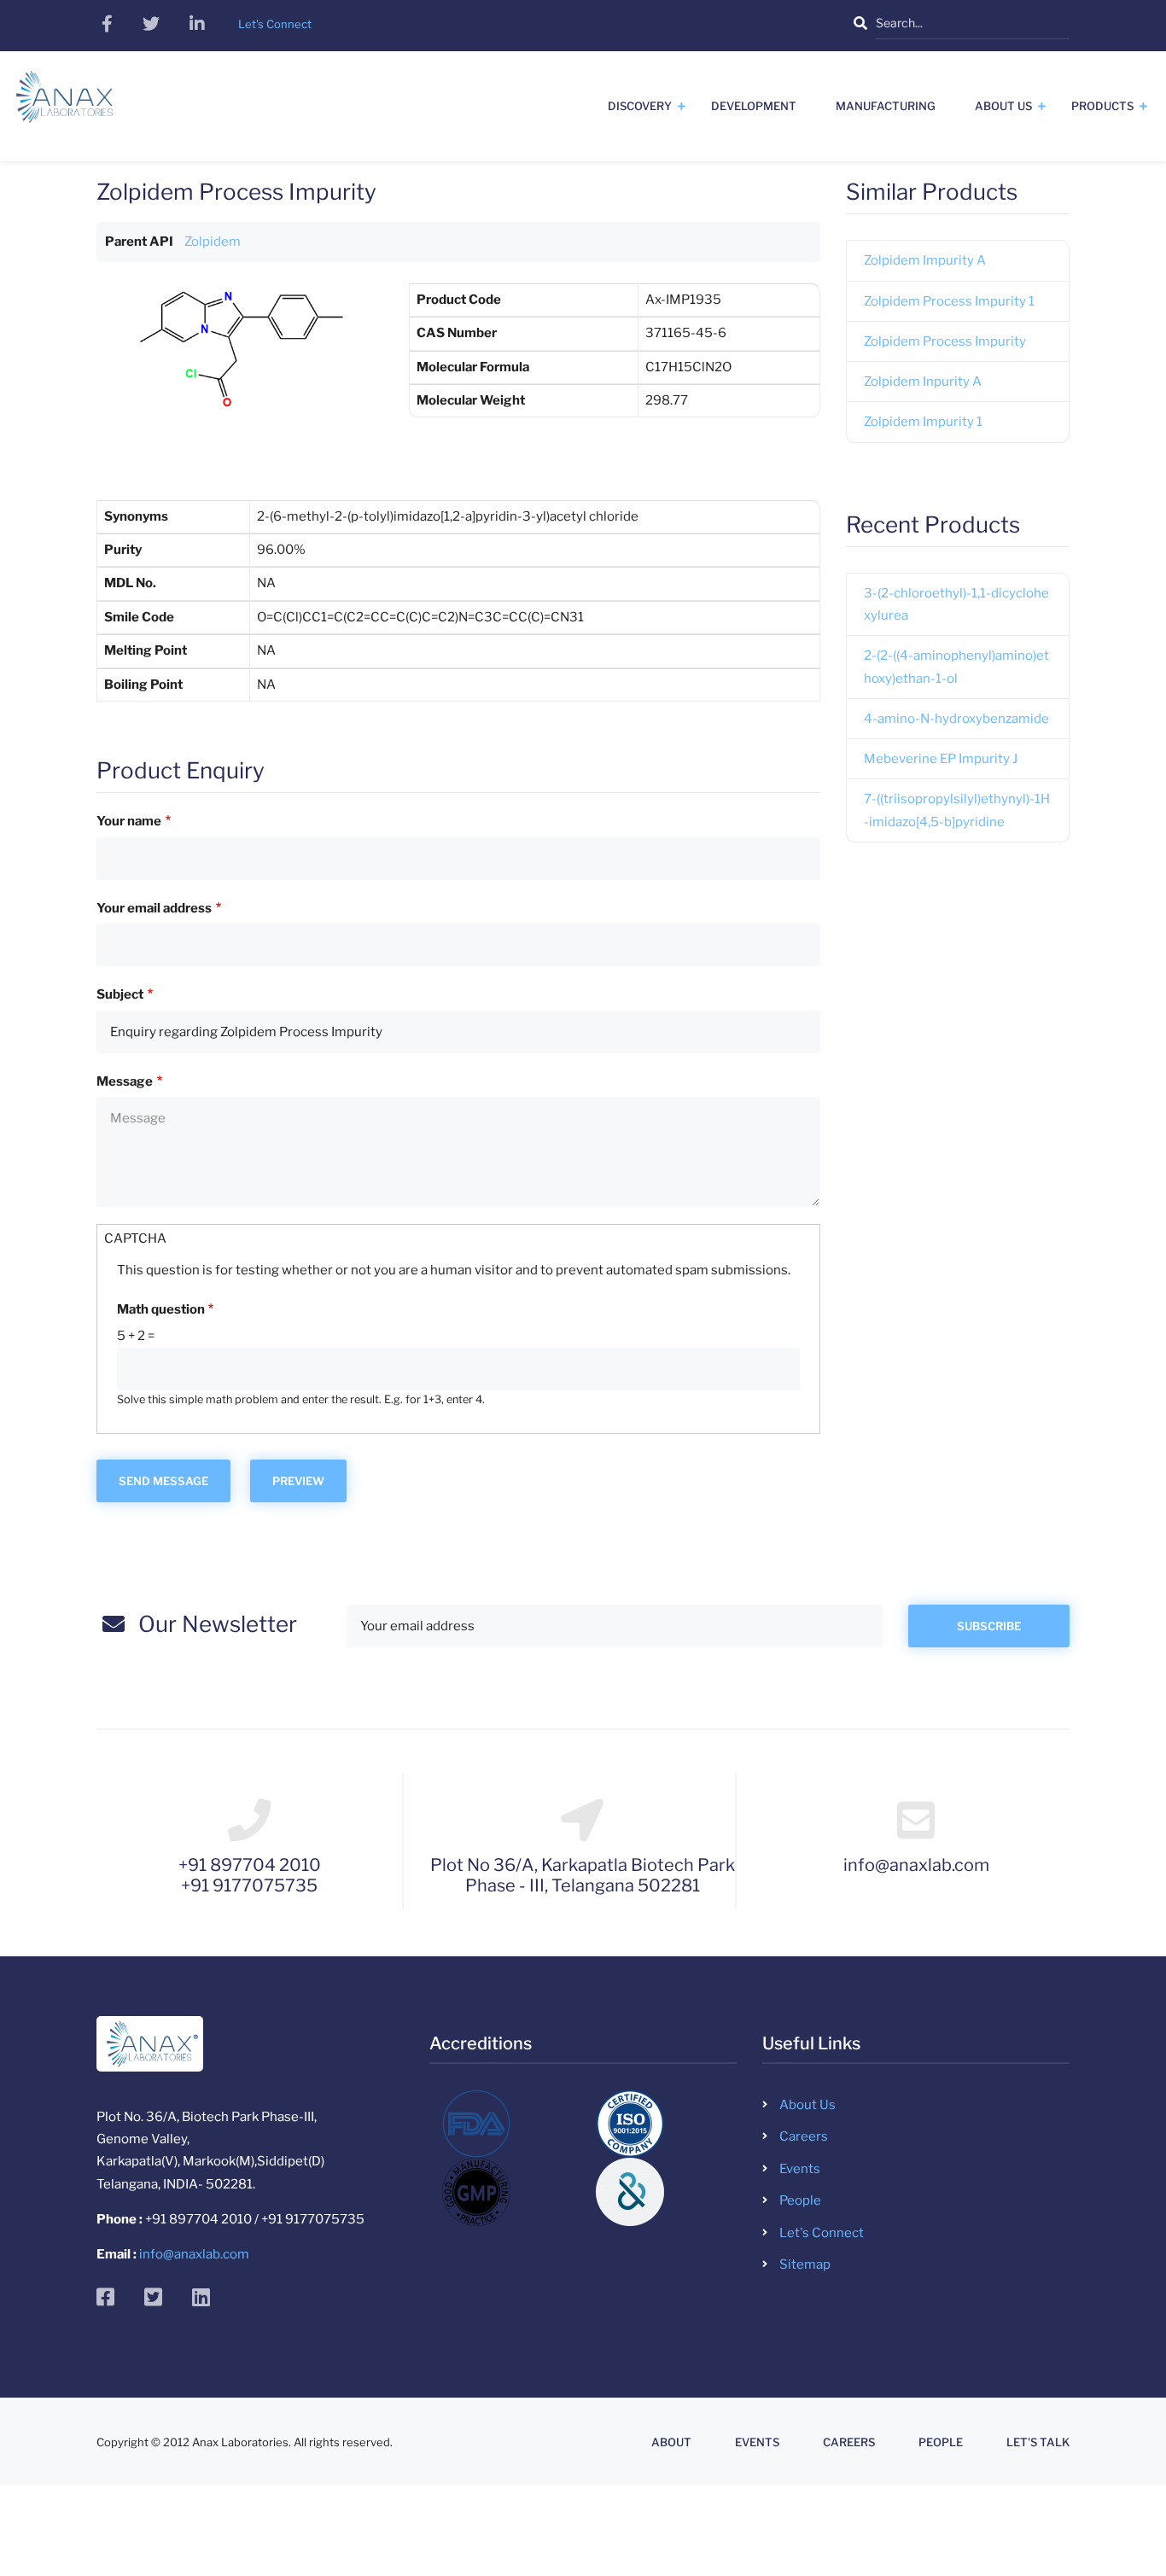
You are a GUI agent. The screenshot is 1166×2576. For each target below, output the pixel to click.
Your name (129, 821)
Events (800, 2169)
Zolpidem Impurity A (925, 260)
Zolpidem (213, 242)
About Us (1003, 106)
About (671, 2442)
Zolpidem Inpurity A (923, 382)
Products (1102, 106)
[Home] (64, 103)
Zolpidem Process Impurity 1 (949, 301)
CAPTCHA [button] (135, 1238)
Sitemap (805, 2264)
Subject (120, 994)
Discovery (640, 106)
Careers (804, 2136)
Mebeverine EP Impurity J (941, 759)
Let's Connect (822, 2233)
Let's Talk (1038, 2442)
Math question (161, 1309)
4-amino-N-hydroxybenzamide (956, 719)
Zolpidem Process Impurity (945, 341)
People (800, 2200)
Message (125, 1081)
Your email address (154, 908)
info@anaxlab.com (194, 2254)
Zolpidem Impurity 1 (923, 422)
